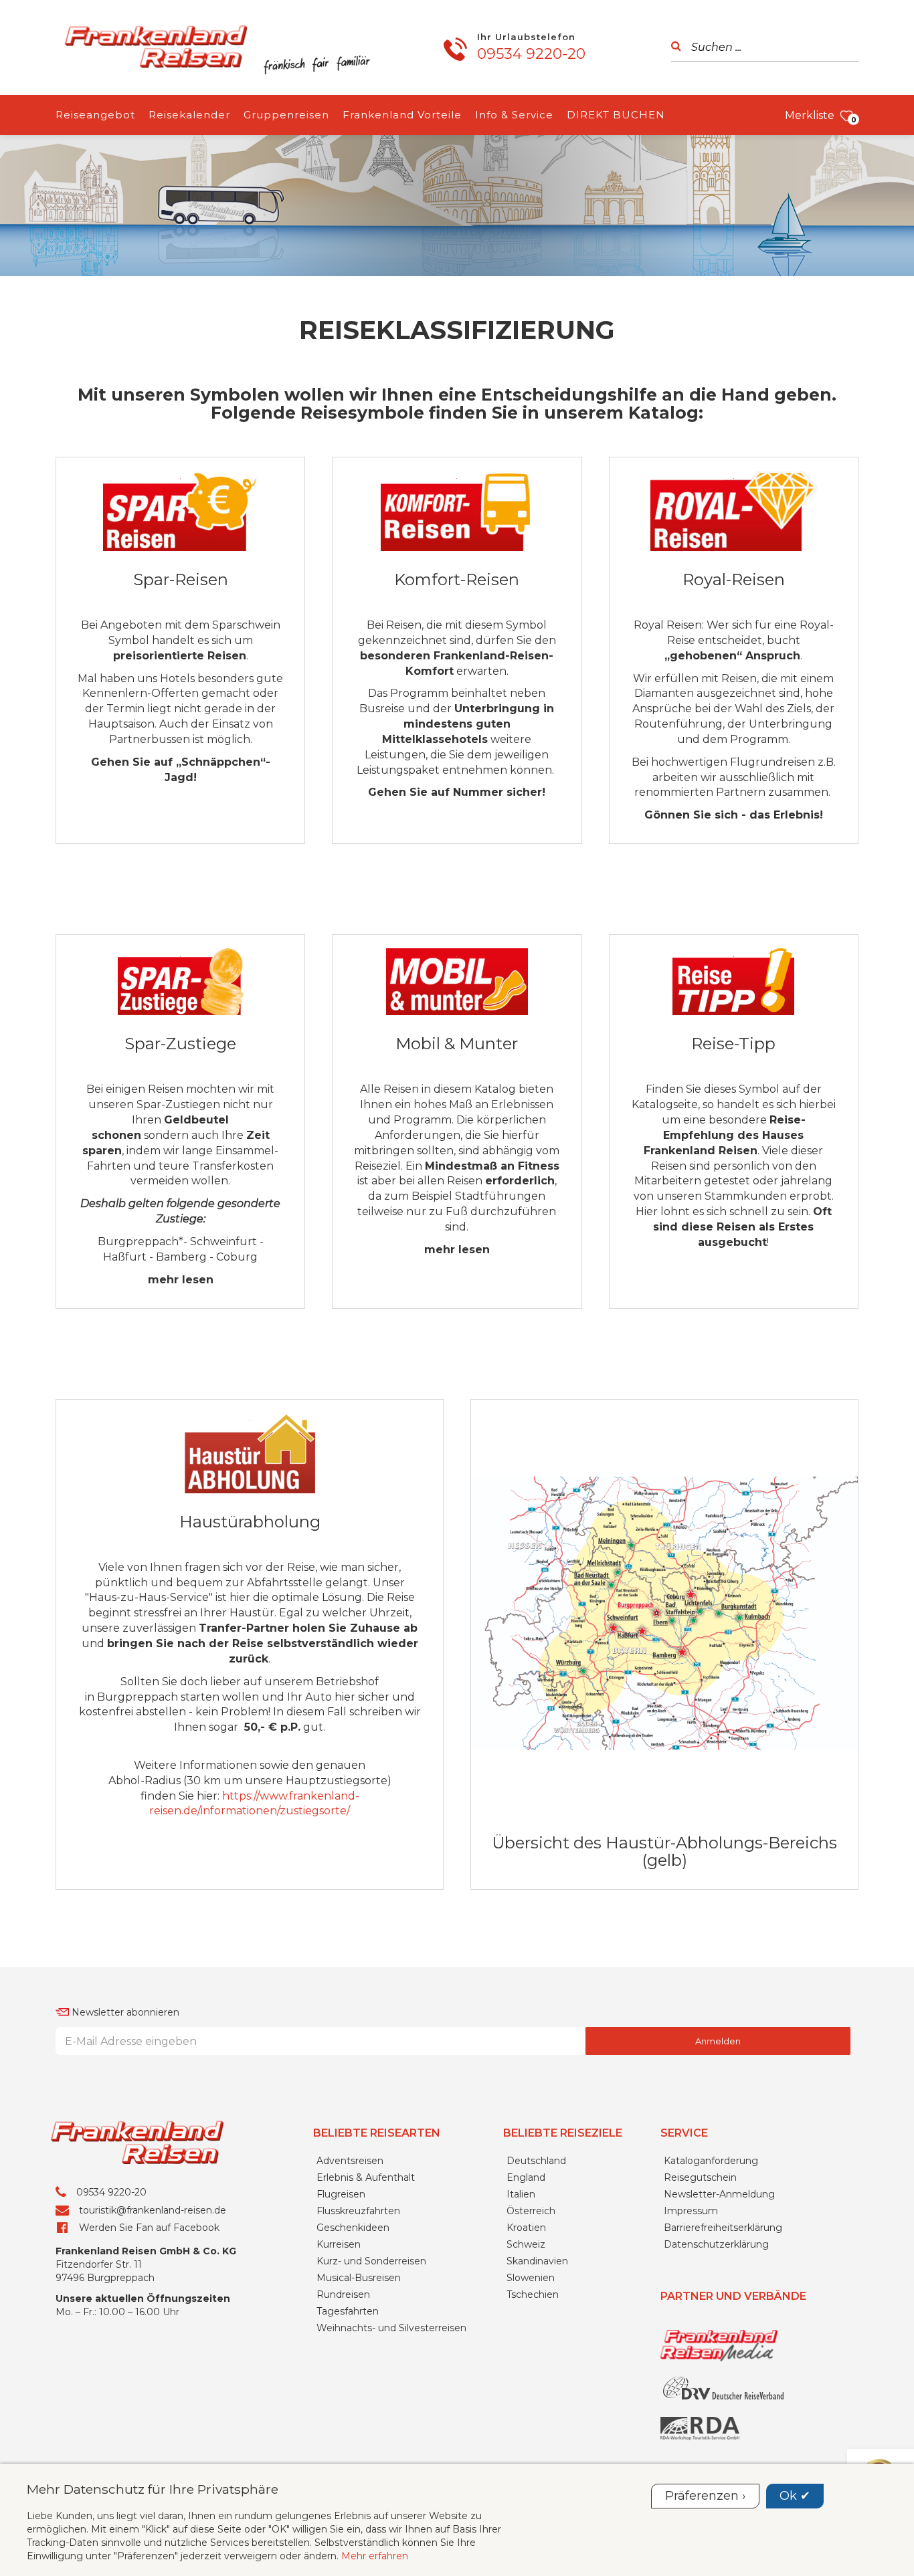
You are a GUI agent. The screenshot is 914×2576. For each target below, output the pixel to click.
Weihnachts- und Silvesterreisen (391, 2328)
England (526, 2177)
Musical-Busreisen (359, 2278)
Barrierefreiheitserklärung (723, 2228)
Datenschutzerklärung (716, 2244)
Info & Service (514, 115)
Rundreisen (343, 2294)
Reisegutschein (700, 2177)
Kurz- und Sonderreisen (371, 2261)
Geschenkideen (353, 2228)
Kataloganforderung (711, 2161)
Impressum (691, 2211)
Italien (521, 2194)
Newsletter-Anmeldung (719, 2194)
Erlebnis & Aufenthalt (366, 2177)
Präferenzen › (705, 2496)
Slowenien (531, 2278)
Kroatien (526, 2228)
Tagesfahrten (348, 2311)
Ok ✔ (795, 2496)
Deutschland (536, 2161)
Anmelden (718, 2041)
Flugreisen (341, 2194)
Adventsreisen (350, 2161)
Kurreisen (339, 2244)
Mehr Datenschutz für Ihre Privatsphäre (153, 2489)
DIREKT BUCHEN (616, 115)
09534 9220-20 (531, 54)
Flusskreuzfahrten (358, 2211)
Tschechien (533, 2294)
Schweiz (526, 2244)
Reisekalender (189, 115)
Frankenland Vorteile (402, 115)
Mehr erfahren (375, 2556)
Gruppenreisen (286, 115)
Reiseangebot (95, 115)
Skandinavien (537, 2261)
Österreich (531, 2211)
